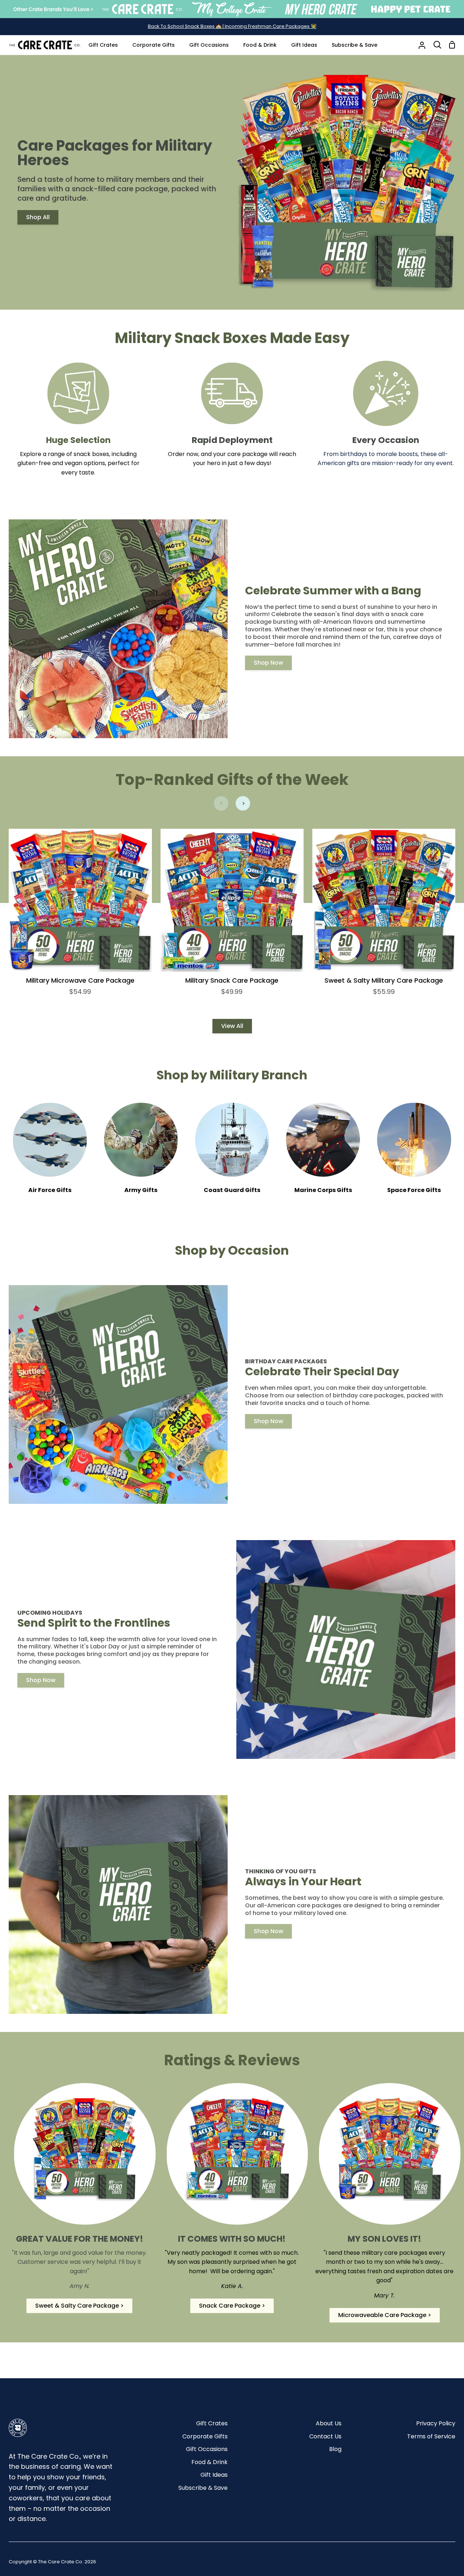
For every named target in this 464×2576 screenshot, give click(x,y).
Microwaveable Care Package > (385, 2315)
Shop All (38, 217)
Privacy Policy (436, 2423)
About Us (329, 2423)
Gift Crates (212, 2423)
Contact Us (325, 2436)
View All (232, 1026)
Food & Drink (210, 2462)
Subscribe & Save (203, 2488)
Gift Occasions (207, 2449)
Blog (335, 2449)
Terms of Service (431, 2436)
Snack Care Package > (232, 2306)
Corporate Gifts (205, 2436)
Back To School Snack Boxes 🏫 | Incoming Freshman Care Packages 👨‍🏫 (232, 26)
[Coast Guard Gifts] (232, 1153)
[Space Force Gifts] (414, 1153)
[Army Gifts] (141, 1153)
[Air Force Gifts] (50, 1153)
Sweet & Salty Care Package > (79, 2306)
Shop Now (268, 663)
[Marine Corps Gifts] (323, 1153)
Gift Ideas (214, 2475)
